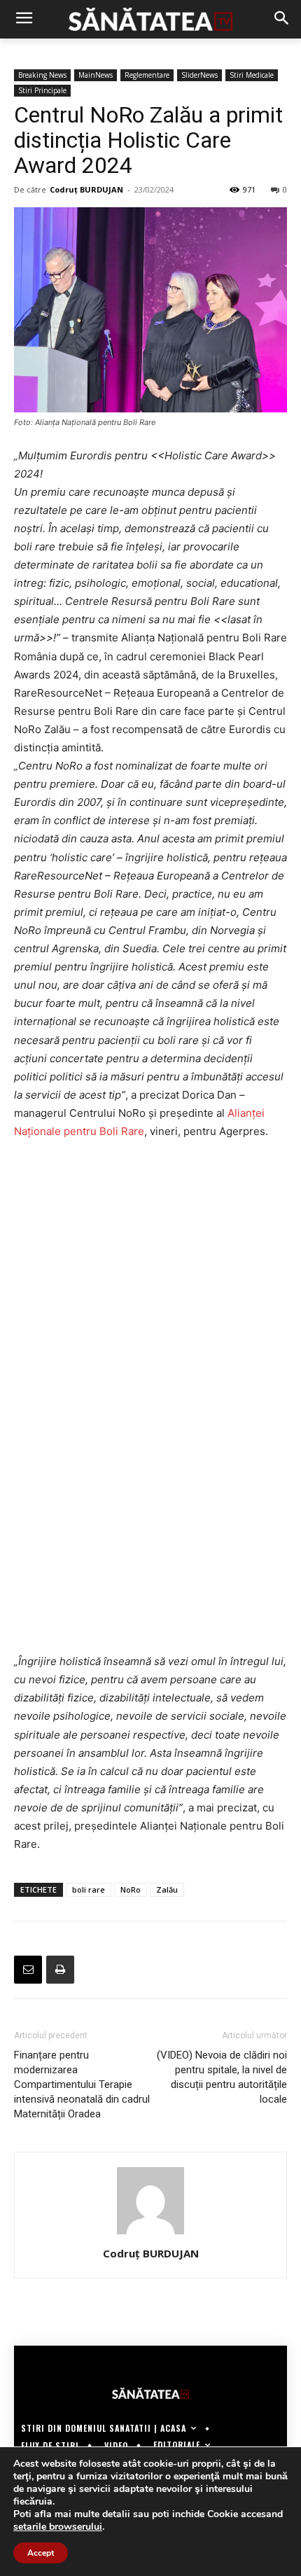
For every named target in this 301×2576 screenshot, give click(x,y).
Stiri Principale (42, 90)
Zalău (167, 1889)
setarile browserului (58, 2527)
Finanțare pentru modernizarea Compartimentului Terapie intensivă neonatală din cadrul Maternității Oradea (82, 2084)
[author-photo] (150, 2234)
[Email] (28, 1970)
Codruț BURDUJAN (86, 189)
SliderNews (199, 75)
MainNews (96, 75)
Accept (41, 2553)
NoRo (131, 1889)
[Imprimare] (60, 1970)
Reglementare (147, 75)
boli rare (89, 1889)
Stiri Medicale (252, 75)
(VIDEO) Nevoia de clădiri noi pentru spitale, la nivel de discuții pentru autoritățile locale (222, 2077)
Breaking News (42, 75)
